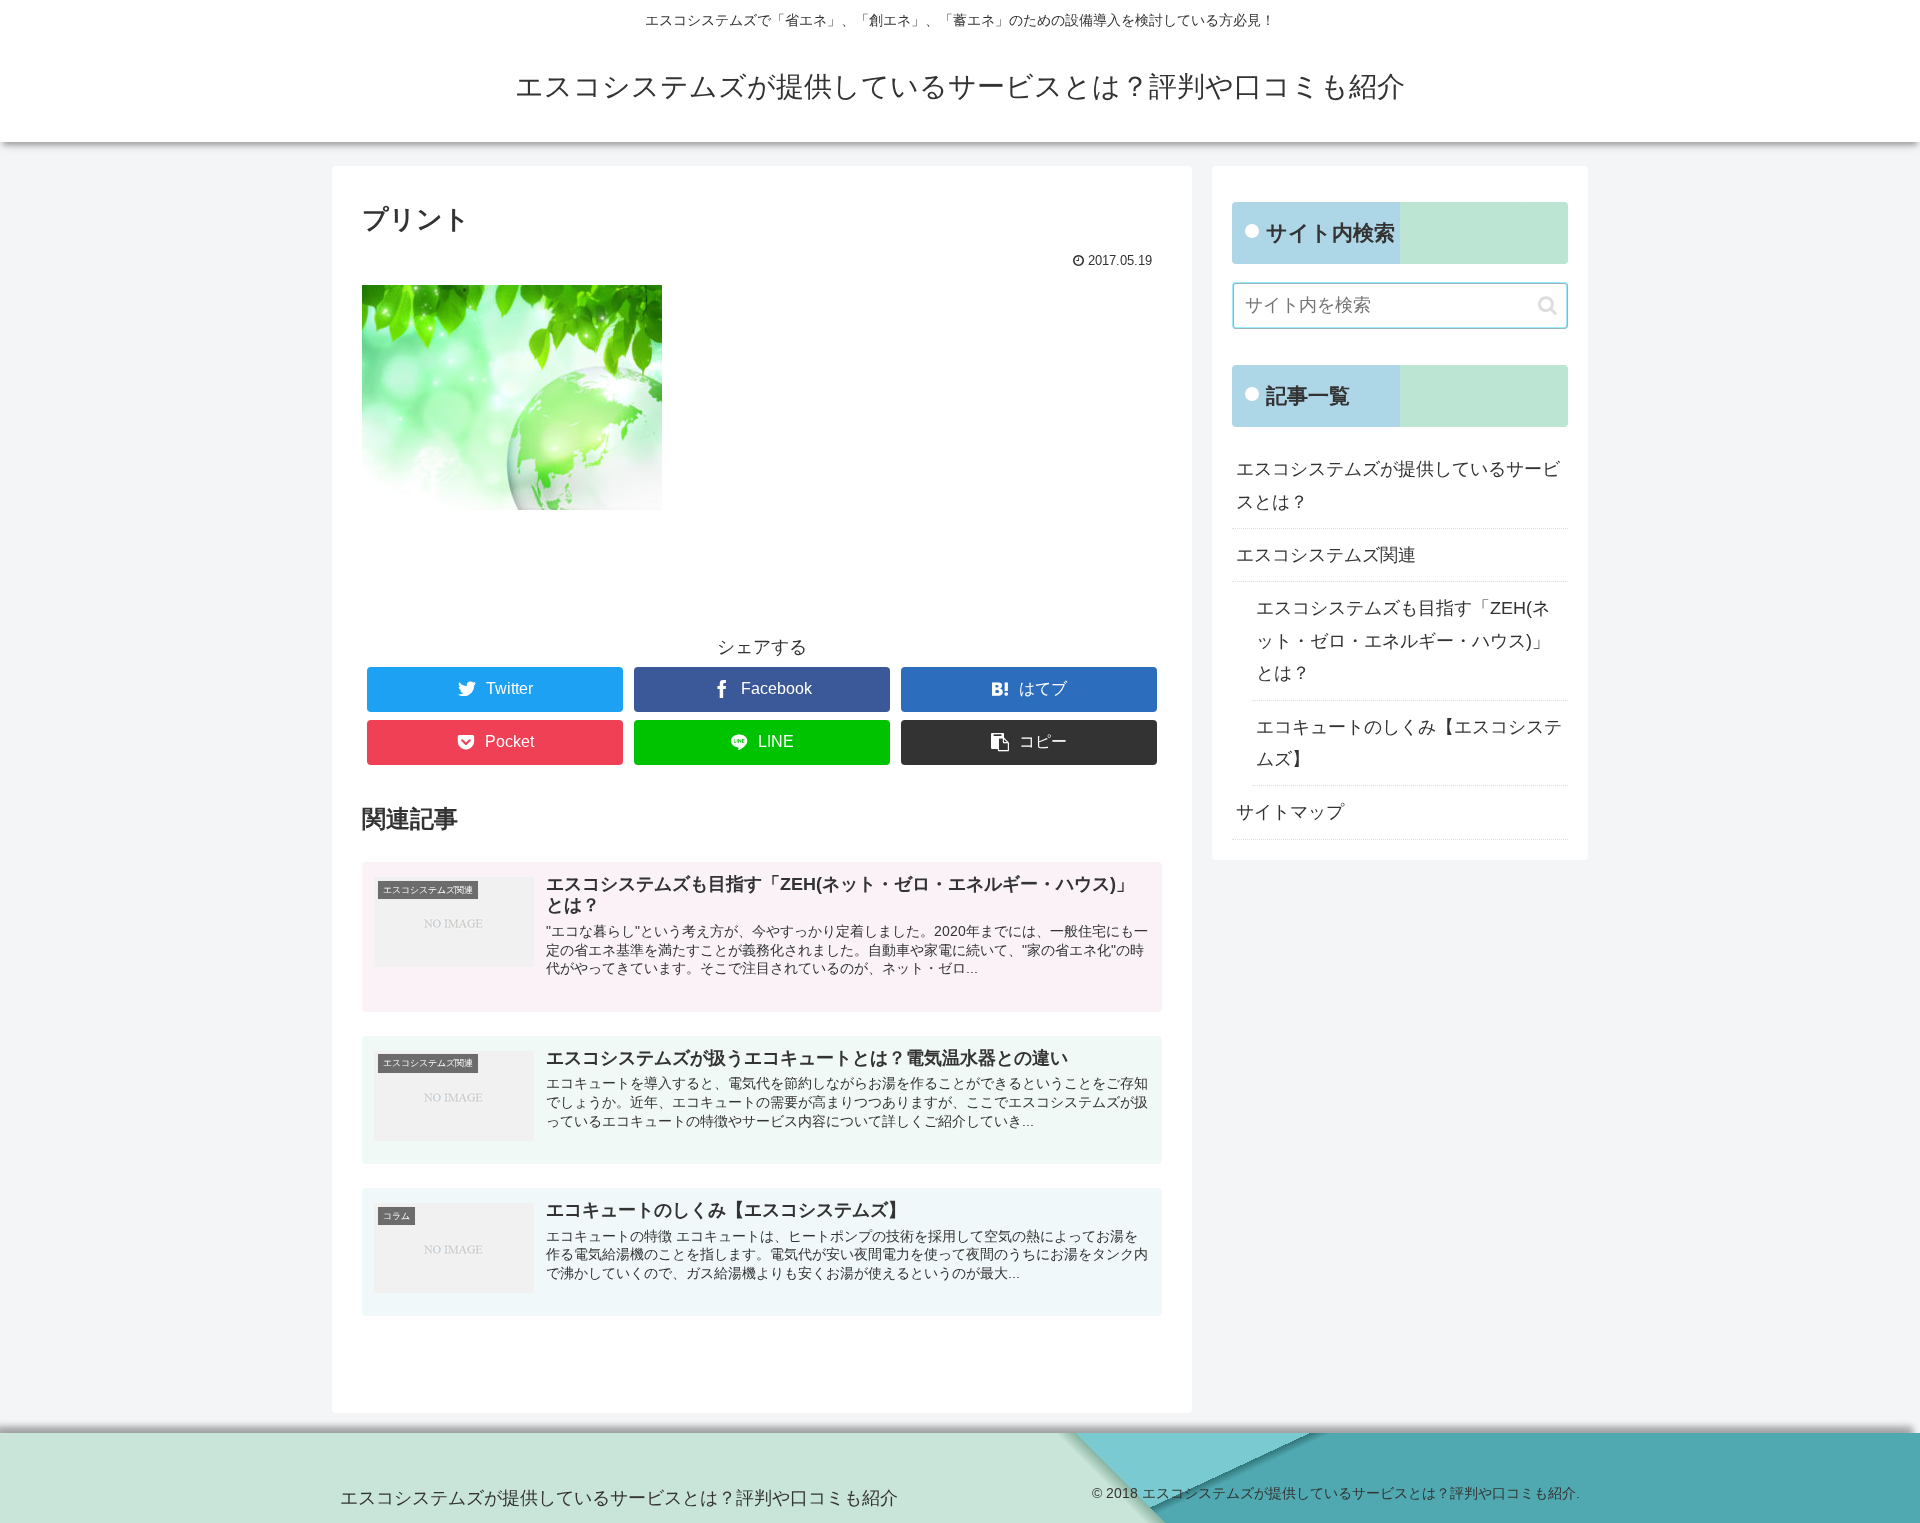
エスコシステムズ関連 (1326, 555)
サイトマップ (1290, 812)
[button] (1547, 305)
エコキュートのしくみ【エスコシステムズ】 (1409, 743)
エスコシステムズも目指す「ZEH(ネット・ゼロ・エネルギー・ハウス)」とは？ (1403, 640)
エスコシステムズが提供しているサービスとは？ (1398, 485)
